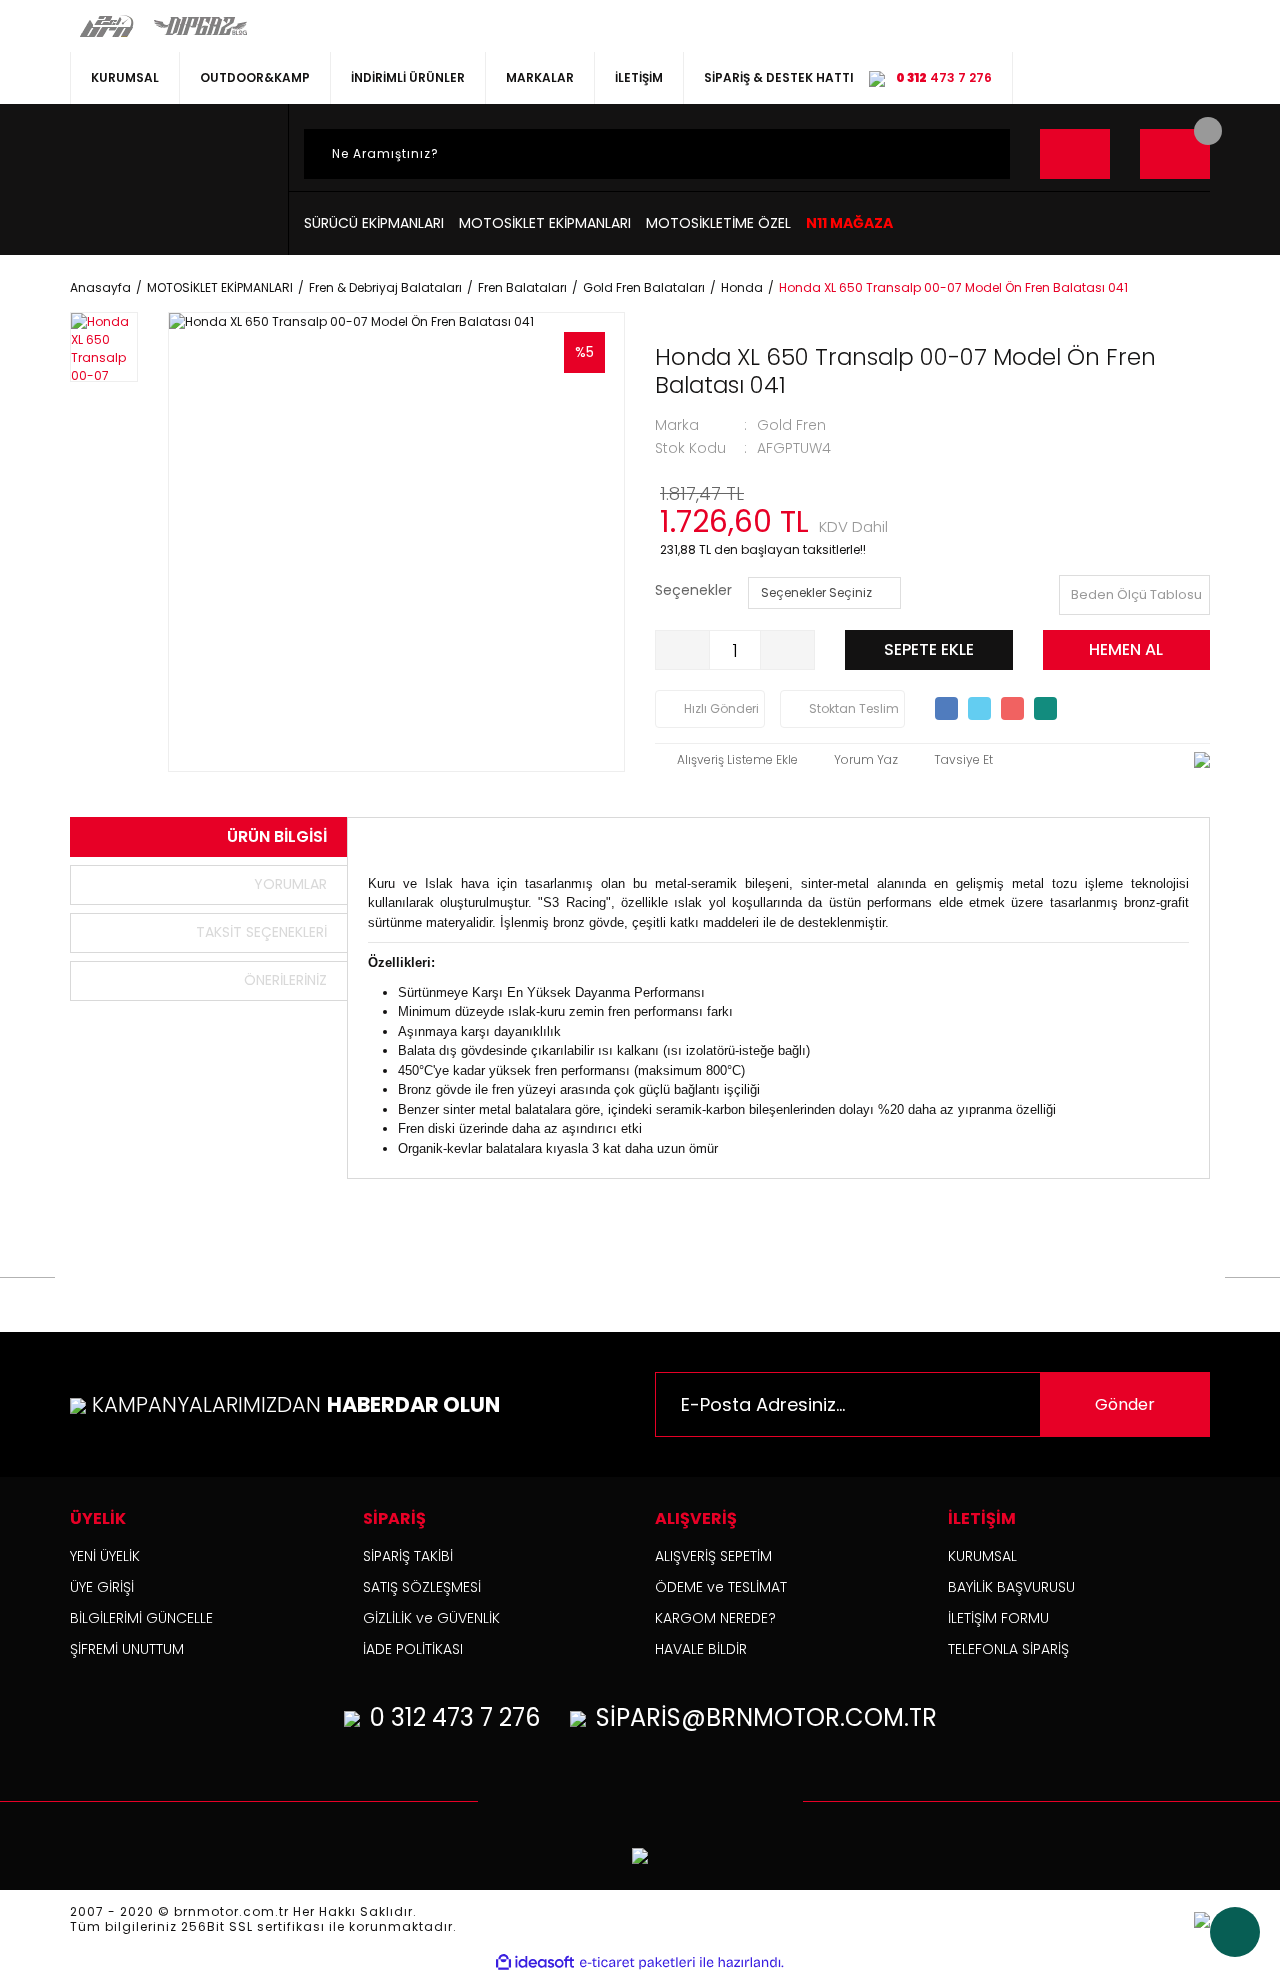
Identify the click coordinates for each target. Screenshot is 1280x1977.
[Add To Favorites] (726, 760)
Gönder (1125, 1404)
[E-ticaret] (637, 1963)
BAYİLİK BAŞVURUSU (1011, 1587)
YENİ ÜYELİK (105, 1556)
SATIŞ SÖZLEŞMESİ (422, 1587)
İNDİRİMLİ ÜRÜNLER (408, 77)
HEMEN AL (1126, 649)
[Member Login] (1075, 154)
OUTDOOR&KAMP (255, 77)
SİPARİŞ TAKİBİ (408, 1556)
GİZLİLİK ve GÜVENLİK (431, 1618)
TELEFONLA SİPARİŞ (1008, 1649)
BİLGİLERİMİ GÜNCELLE (141, 1618)
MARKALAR (540, 77)
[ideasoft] (535, 1962)
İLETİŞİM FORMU (998, 1618)
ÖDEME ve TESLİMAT (721, 1587)
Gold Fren (791, 425)
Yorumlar (290, 884)
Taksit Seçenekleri (261, 932)
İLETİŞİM (639, 77)
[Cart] (1175, 154)
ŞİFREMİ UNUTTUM (127, 1649)
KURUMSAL (125, 77)
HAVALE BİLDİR (701, 1649)
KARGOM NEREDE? (715, 1618)
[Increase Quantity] (787, 650)
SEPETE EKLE (929, 649)
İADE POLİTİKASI (413, 1649)
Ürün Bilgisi (277, 836)
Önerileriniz (285, 980)
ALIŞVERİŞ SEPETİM (713, 1556)
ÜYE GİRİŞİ (102, 1587)
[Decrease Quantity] (683, 650)
